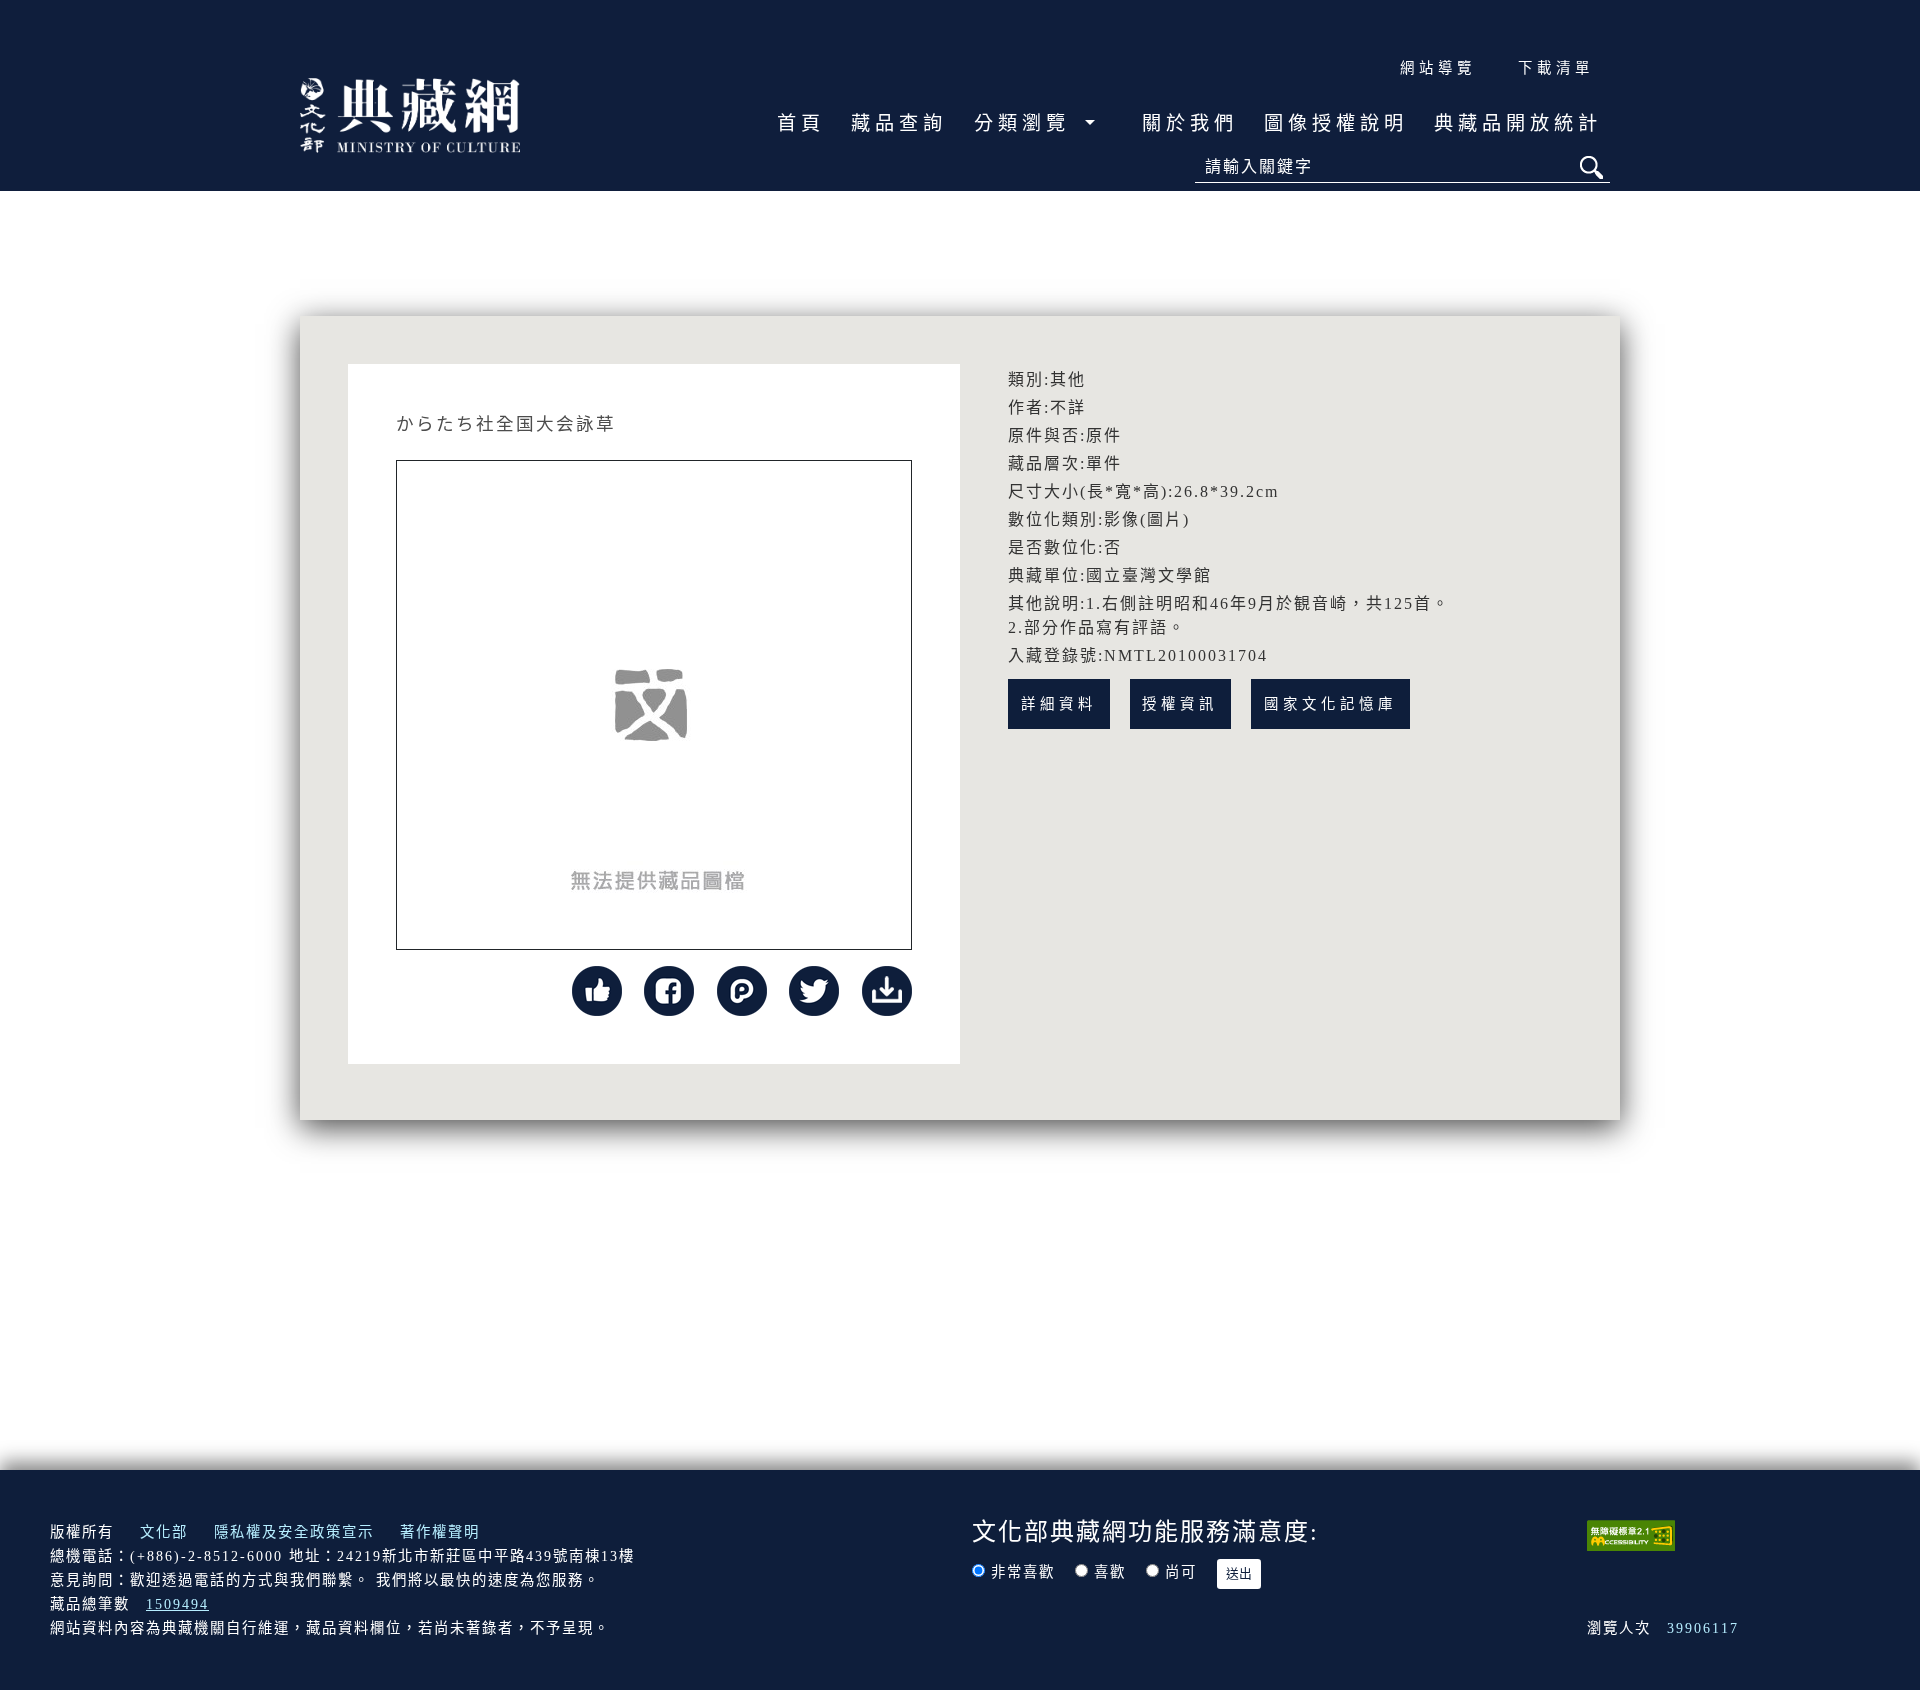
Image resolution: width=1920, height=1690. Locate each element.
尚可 (1181, 1572)
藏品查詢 (899, 123)
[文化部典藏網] (410, 113)
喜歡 (1110, 1572)
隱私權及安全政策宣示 (294, 1532)
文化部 (164, 1532)
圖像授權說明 (1336, 123)
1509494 (177, 1604)
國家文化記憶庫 (1330, 704)
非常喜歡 (1023, 1572)
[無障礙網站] (1631, 1534)
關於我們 (1190, 123)
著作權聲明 (440, 1532)
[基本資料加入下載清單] (887, 989)
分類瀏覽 (1027, 123)
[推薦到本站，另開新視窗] (597, 989)
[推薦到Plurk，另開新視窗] (742, 989)
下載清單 (1556, 68)
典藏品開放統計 (1518, 123)
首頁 (801, 123)
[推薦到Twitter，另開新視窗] (814, 989)
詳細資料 (1059, 704)
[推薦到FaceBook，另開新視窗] (669, 989)
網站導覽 (1438, 68)
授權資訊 (1180, 704)
